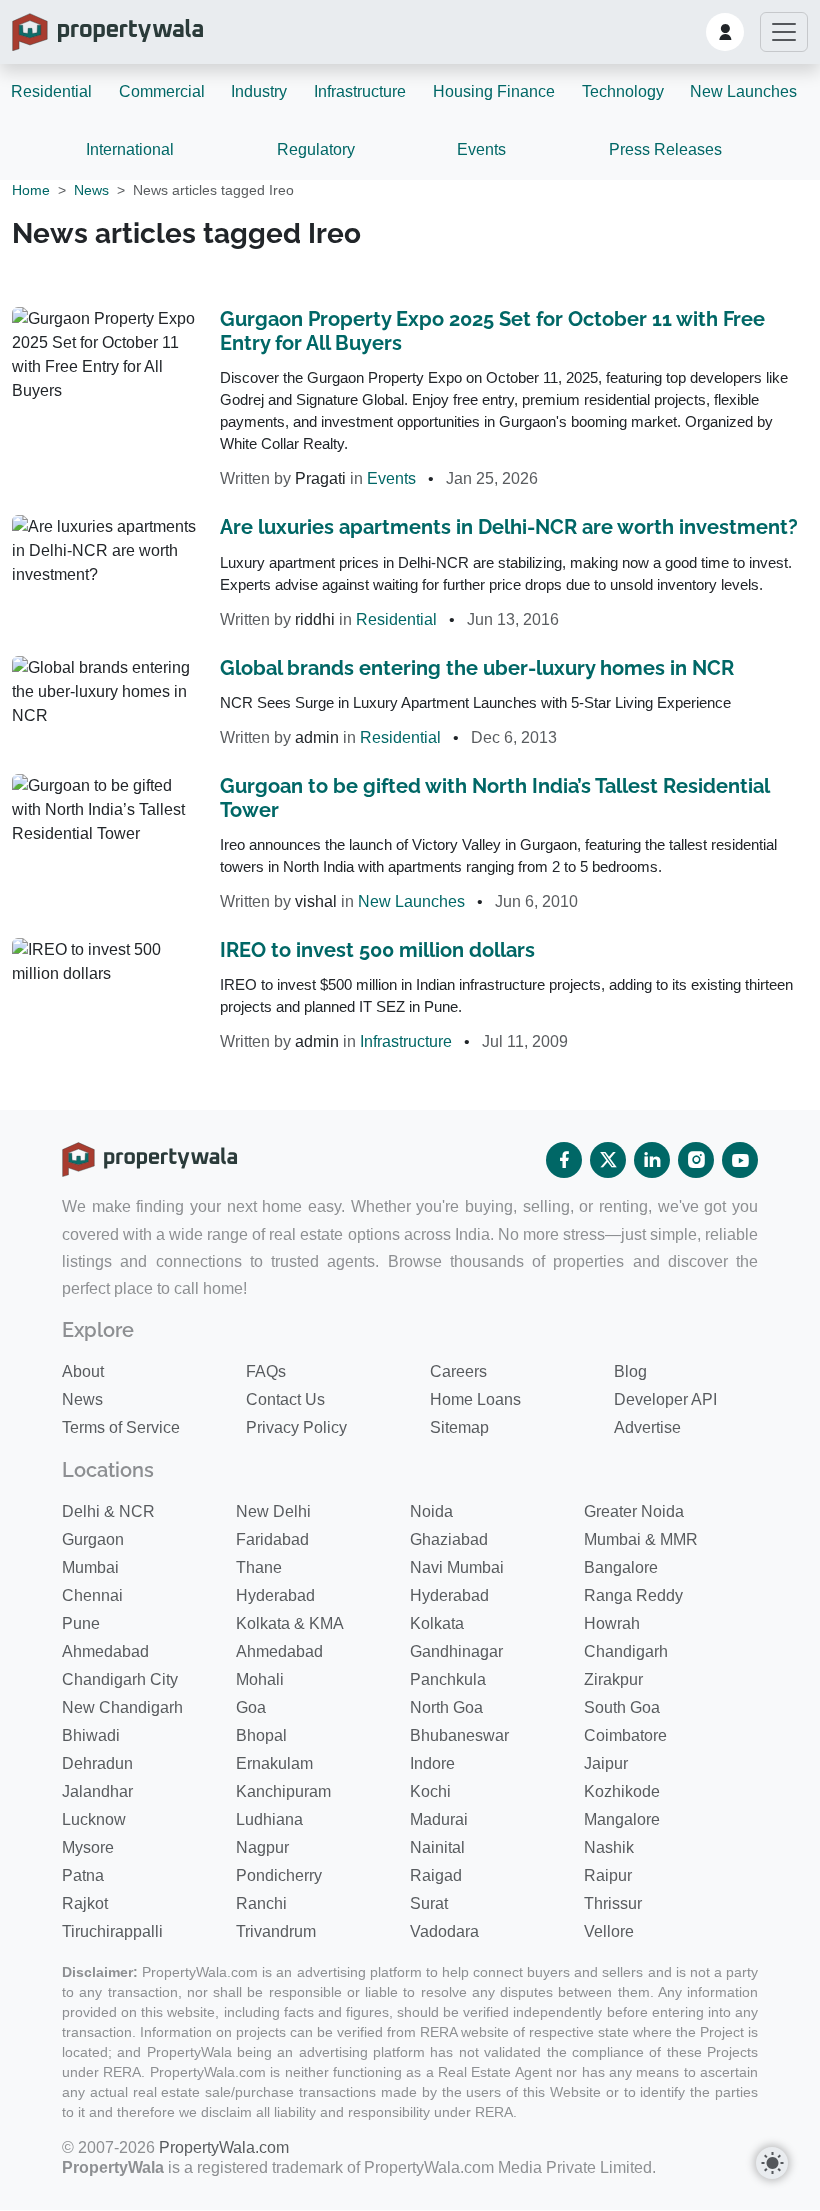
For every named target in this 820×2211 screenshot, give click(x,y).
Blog (630, 1371)
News (91, 190)
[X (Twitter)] (608, 1160)
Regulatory (316, 149)
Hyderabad (275, 1595)
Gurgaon (93, 1539)
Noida (431, 1511)
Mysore (88, 1847)
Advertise (647, 1427)
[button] (725, 32)
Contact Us (285, 1399)
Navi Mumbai (457, 1567)
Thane (259, 1567)
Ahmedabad (105, 1651)
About (83, 1371)
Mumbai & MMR (641, 1539)
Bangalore (621, 1567)
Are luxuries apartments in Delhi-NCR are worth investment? (509, 527)
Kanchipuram (283, 1791)
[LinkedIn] (652, 1160)
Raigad (436, 1875)
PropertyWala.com (224, 2147)
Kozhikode (622, 1791)
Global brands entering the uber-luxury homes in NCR (477, 668)
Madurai (439, 1819)
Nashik (609, 1847)
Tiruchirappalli (112, 1931)
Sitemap (459, 1427)
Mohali (260, 1679)
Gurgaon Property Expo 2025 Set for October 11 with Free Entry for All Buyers (492, 331)
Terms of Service (121, 1427)
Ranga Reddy (633, 1595)
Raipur (608, 1875)
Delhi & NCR (108, 1511)
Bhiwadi (91, 1735)
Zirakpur (613, 1679)
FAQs (266, 1371)
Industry (259, 91)
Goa (251, 1707)
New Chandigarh (122, 1707)
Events (481, 149)
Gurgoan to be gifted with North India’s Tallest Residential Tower (494, 798)
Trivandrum (276, 1931)
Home (31, 190)
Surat (429, 1903)
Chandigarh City (120, 1679)
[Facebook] (564, 1160)
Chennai (92, 1595)
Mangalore (622, 1819)
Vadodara (444, 1931)
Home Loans (475, 1399)
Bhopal (261, 1735)
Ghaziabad (449, 1539)
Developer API (665, 1399)
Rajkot (85, 1903)
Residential (51, 91)
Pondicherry (279, 1875)
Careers (458, 1371)
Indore (432, 1763)
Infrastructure (360, 91)
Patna (83, 1875)
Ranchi (261, 1903)
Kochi (430, 1791)
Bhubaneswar (459, 1735)
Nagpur (262, 1847)
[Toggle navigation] (784, 32)
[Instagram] (696, 1160)
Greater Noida (634, 1511)
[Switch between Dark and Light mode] (772, 2163)
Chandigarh (626, 1651)
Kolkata (437, 1623)
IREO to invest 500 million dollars (377, 950)
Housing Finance (494, 91)
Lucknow (94, 1819)
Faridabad (272, 1539)
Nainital (437, 1847)
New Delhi (273, 1511)
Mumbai (90, 1567)
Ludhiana (269, 1819)
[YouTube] (740, 1160)
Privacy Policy (296, 1427)
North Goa (446, 1707)
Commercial (162, 91)
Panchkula (448, 1679)
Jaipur (606, 1763)
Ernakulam (274, 1763)
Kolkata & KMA (290, 1623)
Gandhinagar (456, 1651)
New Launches (743, 91)
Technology (623, 91)
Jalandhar (97, 1791)
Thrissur (613, 1903)
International (130, 149)
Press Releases (665, 149)
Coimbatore (625, 1735)
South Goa (622, 1707)
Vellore (609, 1931)
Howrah (612, 1623)
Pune (81, 1623)
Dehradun (97, 1763)
